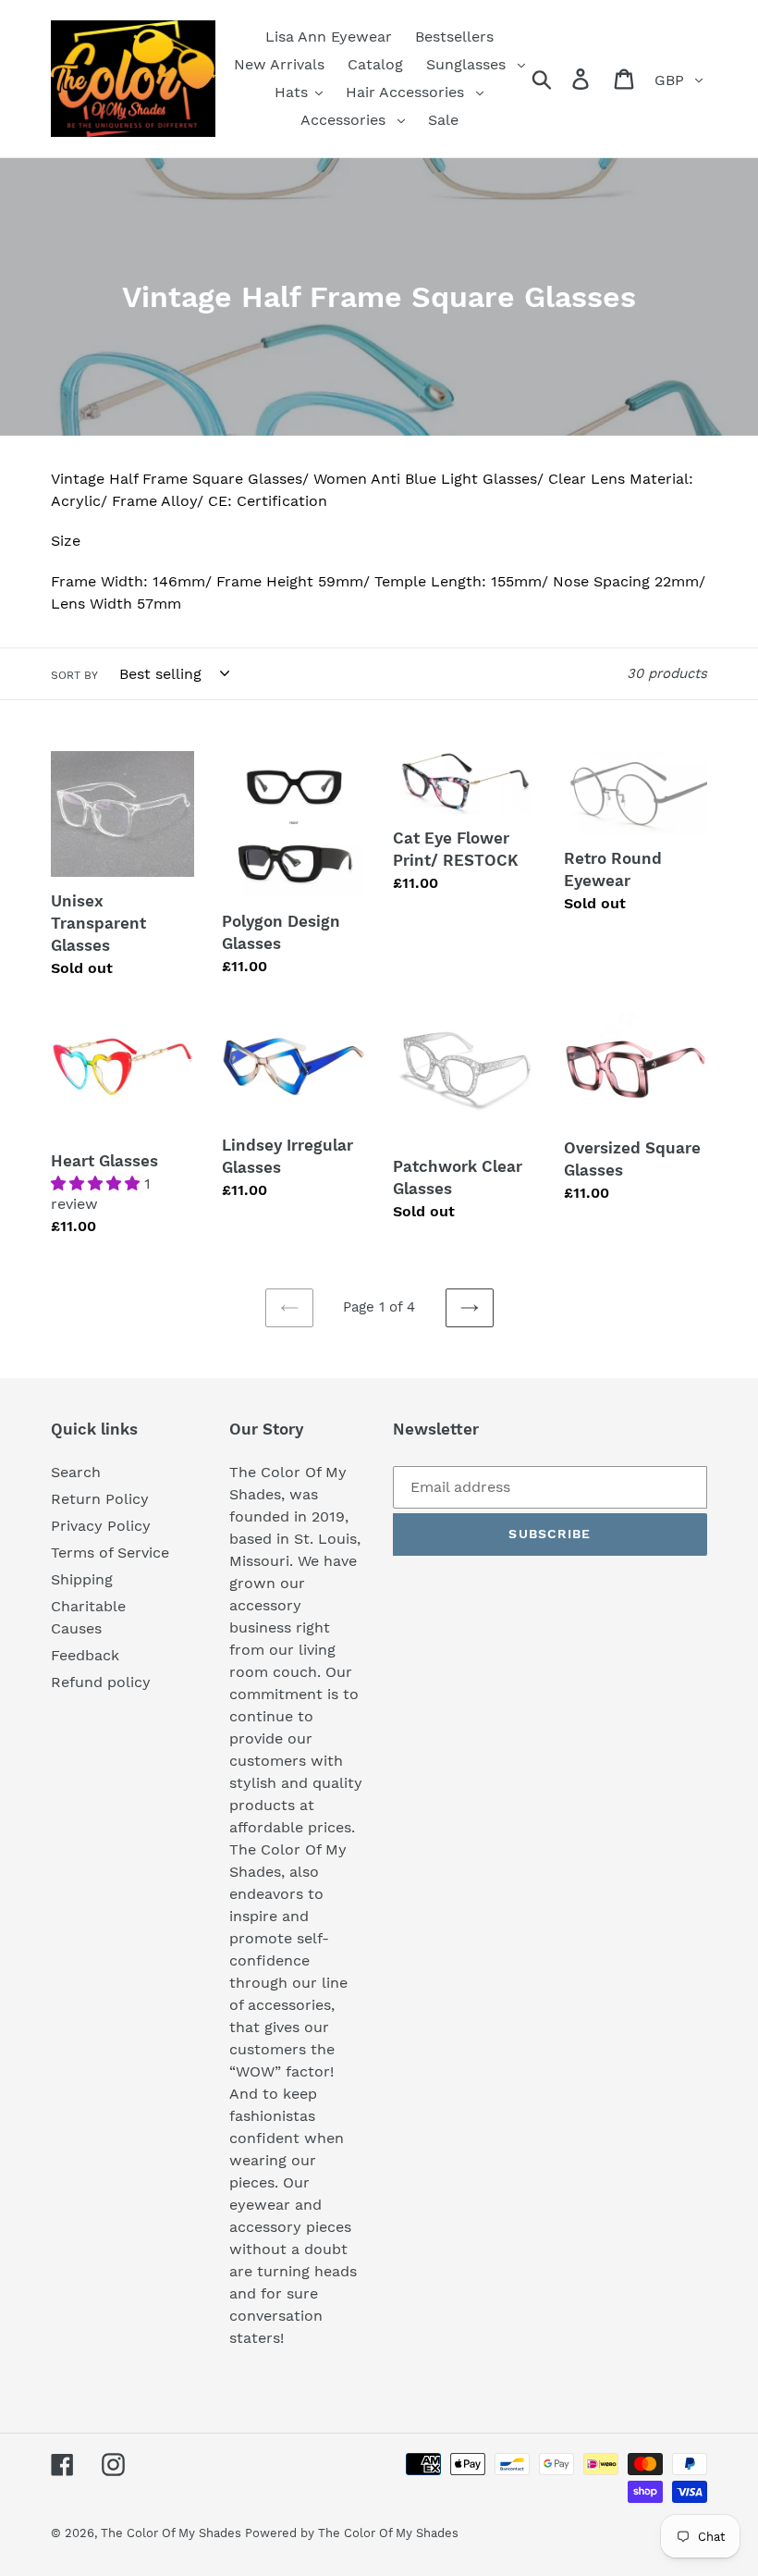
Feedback (85, 1655)
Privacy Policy (101, 1526)
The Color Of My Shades (173, 2533)
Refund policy (101, 1682)
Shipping (82, 1579)
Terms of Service (110, 1553)
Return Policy (100, 1499)
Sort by (74, 675)
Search (76, 1472)
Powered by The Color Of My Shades (352, 2533)
